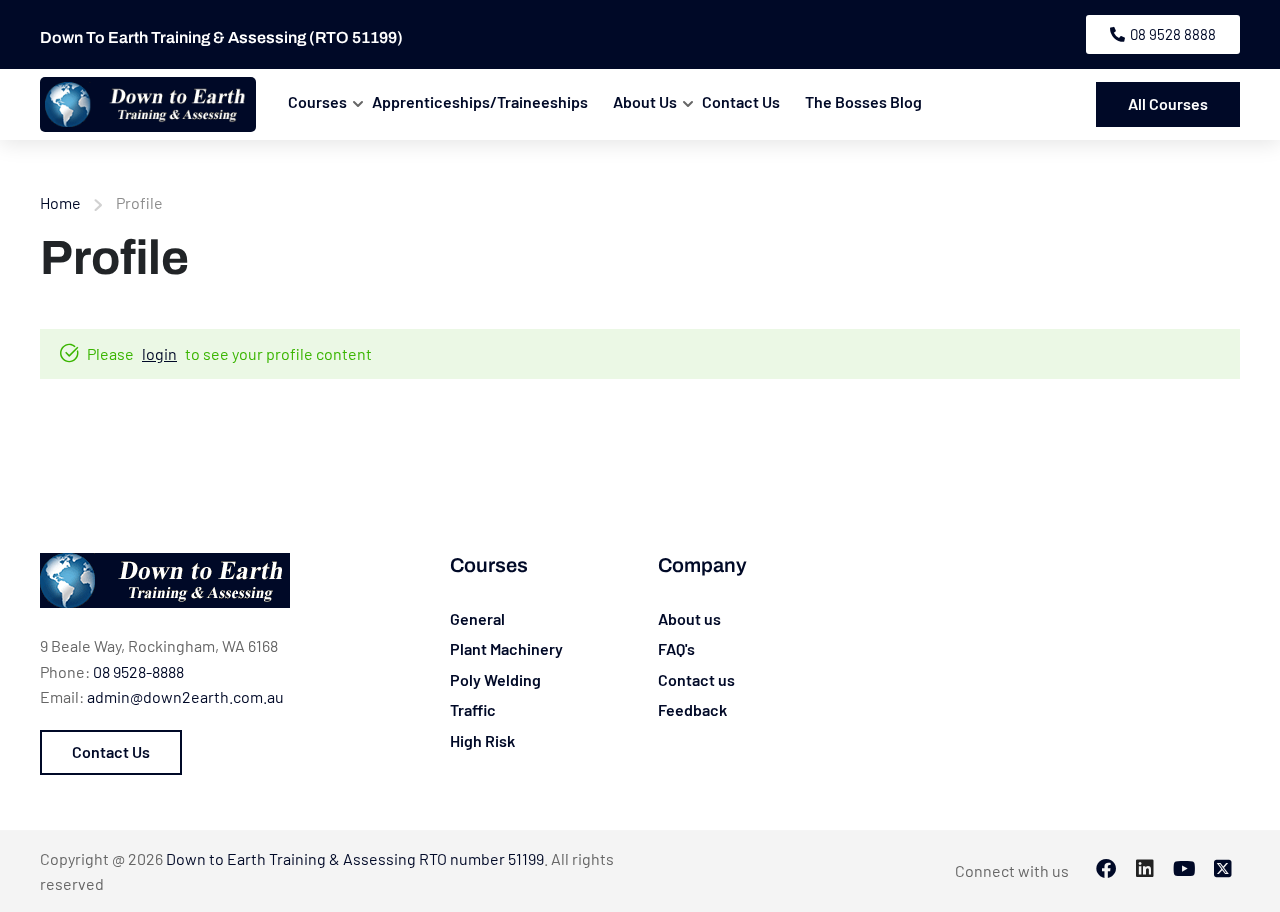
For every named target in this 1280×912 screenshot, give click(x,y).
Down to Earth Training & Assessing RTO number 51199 (355, 858)
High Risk (482, 740)
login (159, 353)
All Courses (1168, 103)
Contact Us (741, 101)
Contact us (696, 679)
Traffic (473, 709)
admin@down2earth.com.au (185, 696)
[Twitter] (1223, 871)
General (477, 618)
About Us (645, 101)
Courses (317, 101)
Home (60, 202)
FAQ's (676, 648)
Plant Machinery (506, 648)
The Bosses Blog (863, 101)
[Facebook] (1106, 871)
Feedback (692, 709)
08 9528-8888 (138, 671)
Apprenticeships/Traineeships (480, 101)
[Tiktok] (1184, 871)
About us (689, 618)
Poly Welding (495, 679)
